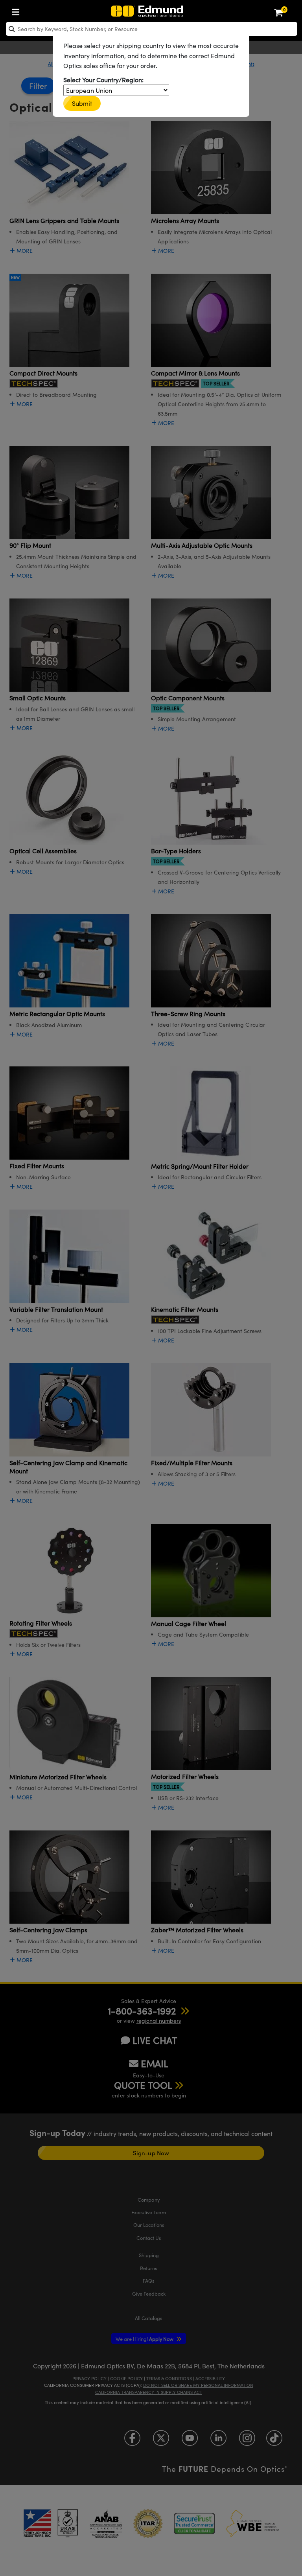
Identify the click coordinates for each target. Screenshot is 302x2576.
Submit (82, 103)
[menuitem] (18, 10)
